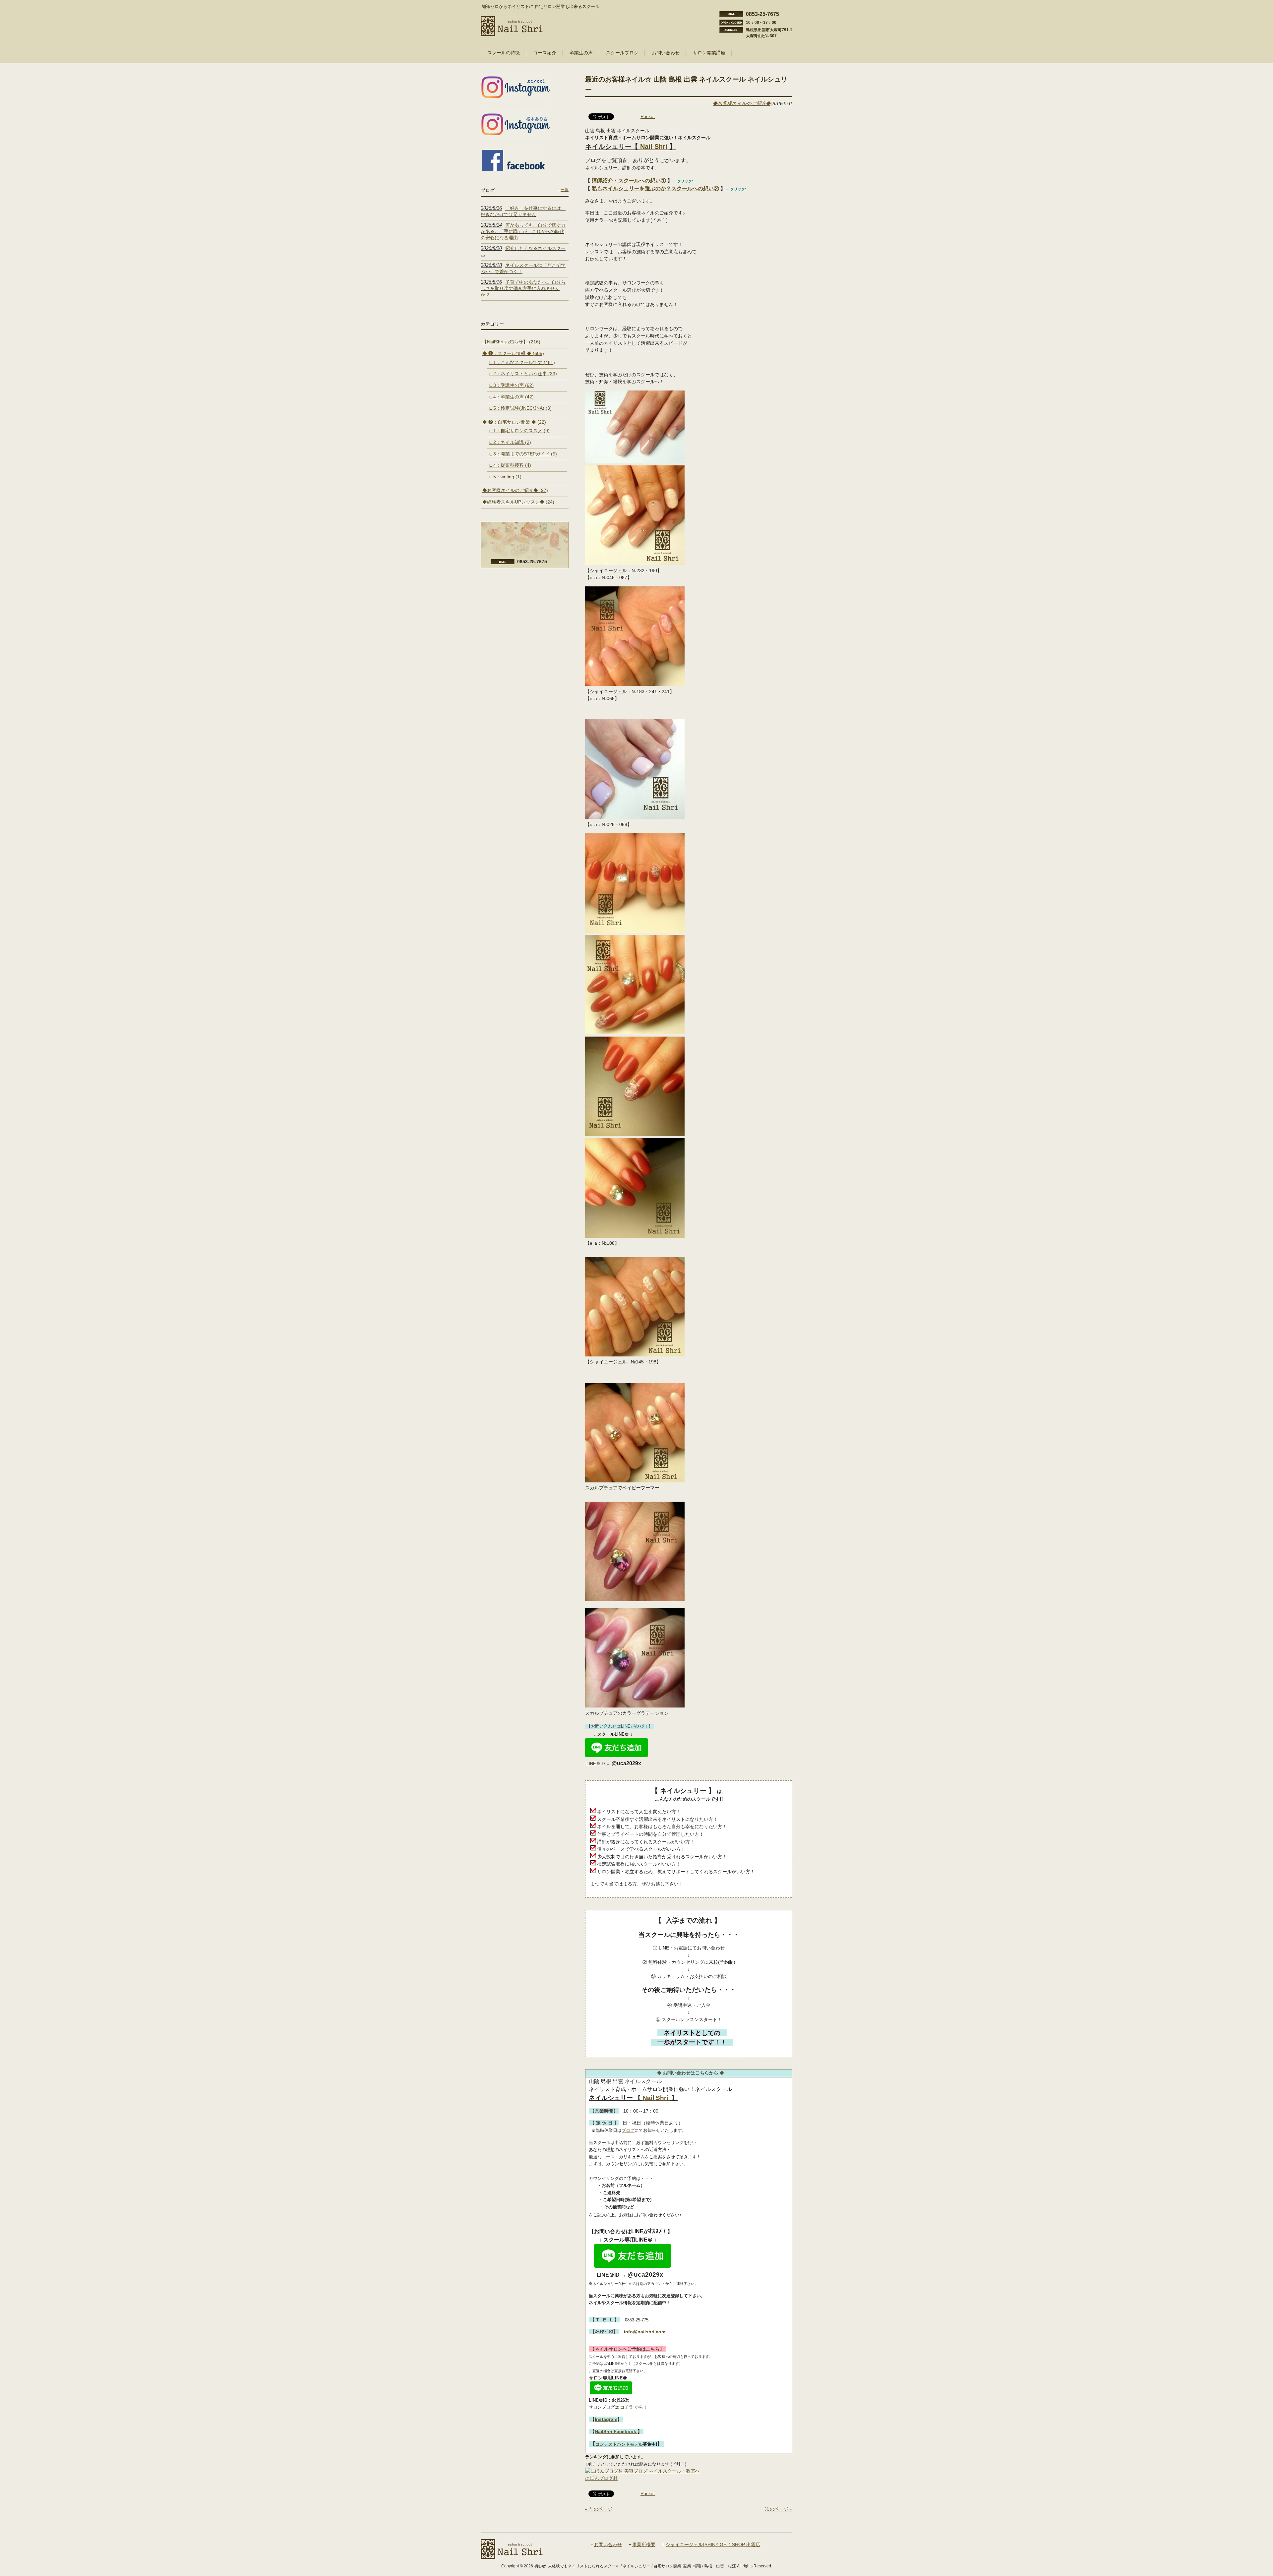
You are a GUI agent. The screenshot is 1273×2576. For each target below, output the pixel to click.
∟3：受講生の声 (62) (511, 385)
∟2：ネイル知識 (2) (510, 442)
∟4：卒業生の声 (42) (511, 397)
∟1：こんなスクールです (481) (522, 362)
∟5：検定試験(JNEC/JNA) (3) (520, 408)
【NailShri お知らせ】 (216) (511, 342)
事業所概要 (644, 2545)
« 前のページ (599, 2509)
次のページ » (779, 2509)
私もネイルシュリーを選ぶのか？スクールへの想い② (655, 188)
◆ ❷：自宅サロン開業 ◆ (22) (514, 422)
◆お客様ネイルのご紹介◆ (742, 103)
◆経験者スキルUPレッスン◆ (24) (518, 502)
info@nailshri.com (645, 2332)
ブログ (628, 2130)
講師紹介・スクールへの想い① (629, 180)
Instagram (606, 2419)
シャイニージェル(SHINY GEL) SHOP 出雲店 (713, 2545)
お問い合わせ (608, 2545)
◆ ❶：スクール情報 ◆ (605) (513, 353)
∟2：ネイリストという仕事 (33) (523, 374)
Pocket (648, 116)
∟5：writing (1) (505, 477)
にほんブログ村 (601, 2478)
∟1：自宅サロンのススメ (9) (519, 431)
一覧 (565, 190)
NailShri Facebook (616, 2431)
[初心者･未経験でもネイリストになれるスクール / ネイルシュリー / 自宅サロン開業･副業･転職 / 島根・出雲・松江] (512, 33)
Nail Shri (655, 147)
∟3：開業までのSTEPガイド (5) (523, 454)
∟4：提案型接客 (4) (510, 465)
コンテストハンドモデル (619, 2444)
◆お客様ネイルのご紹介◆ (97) (515, 490)
